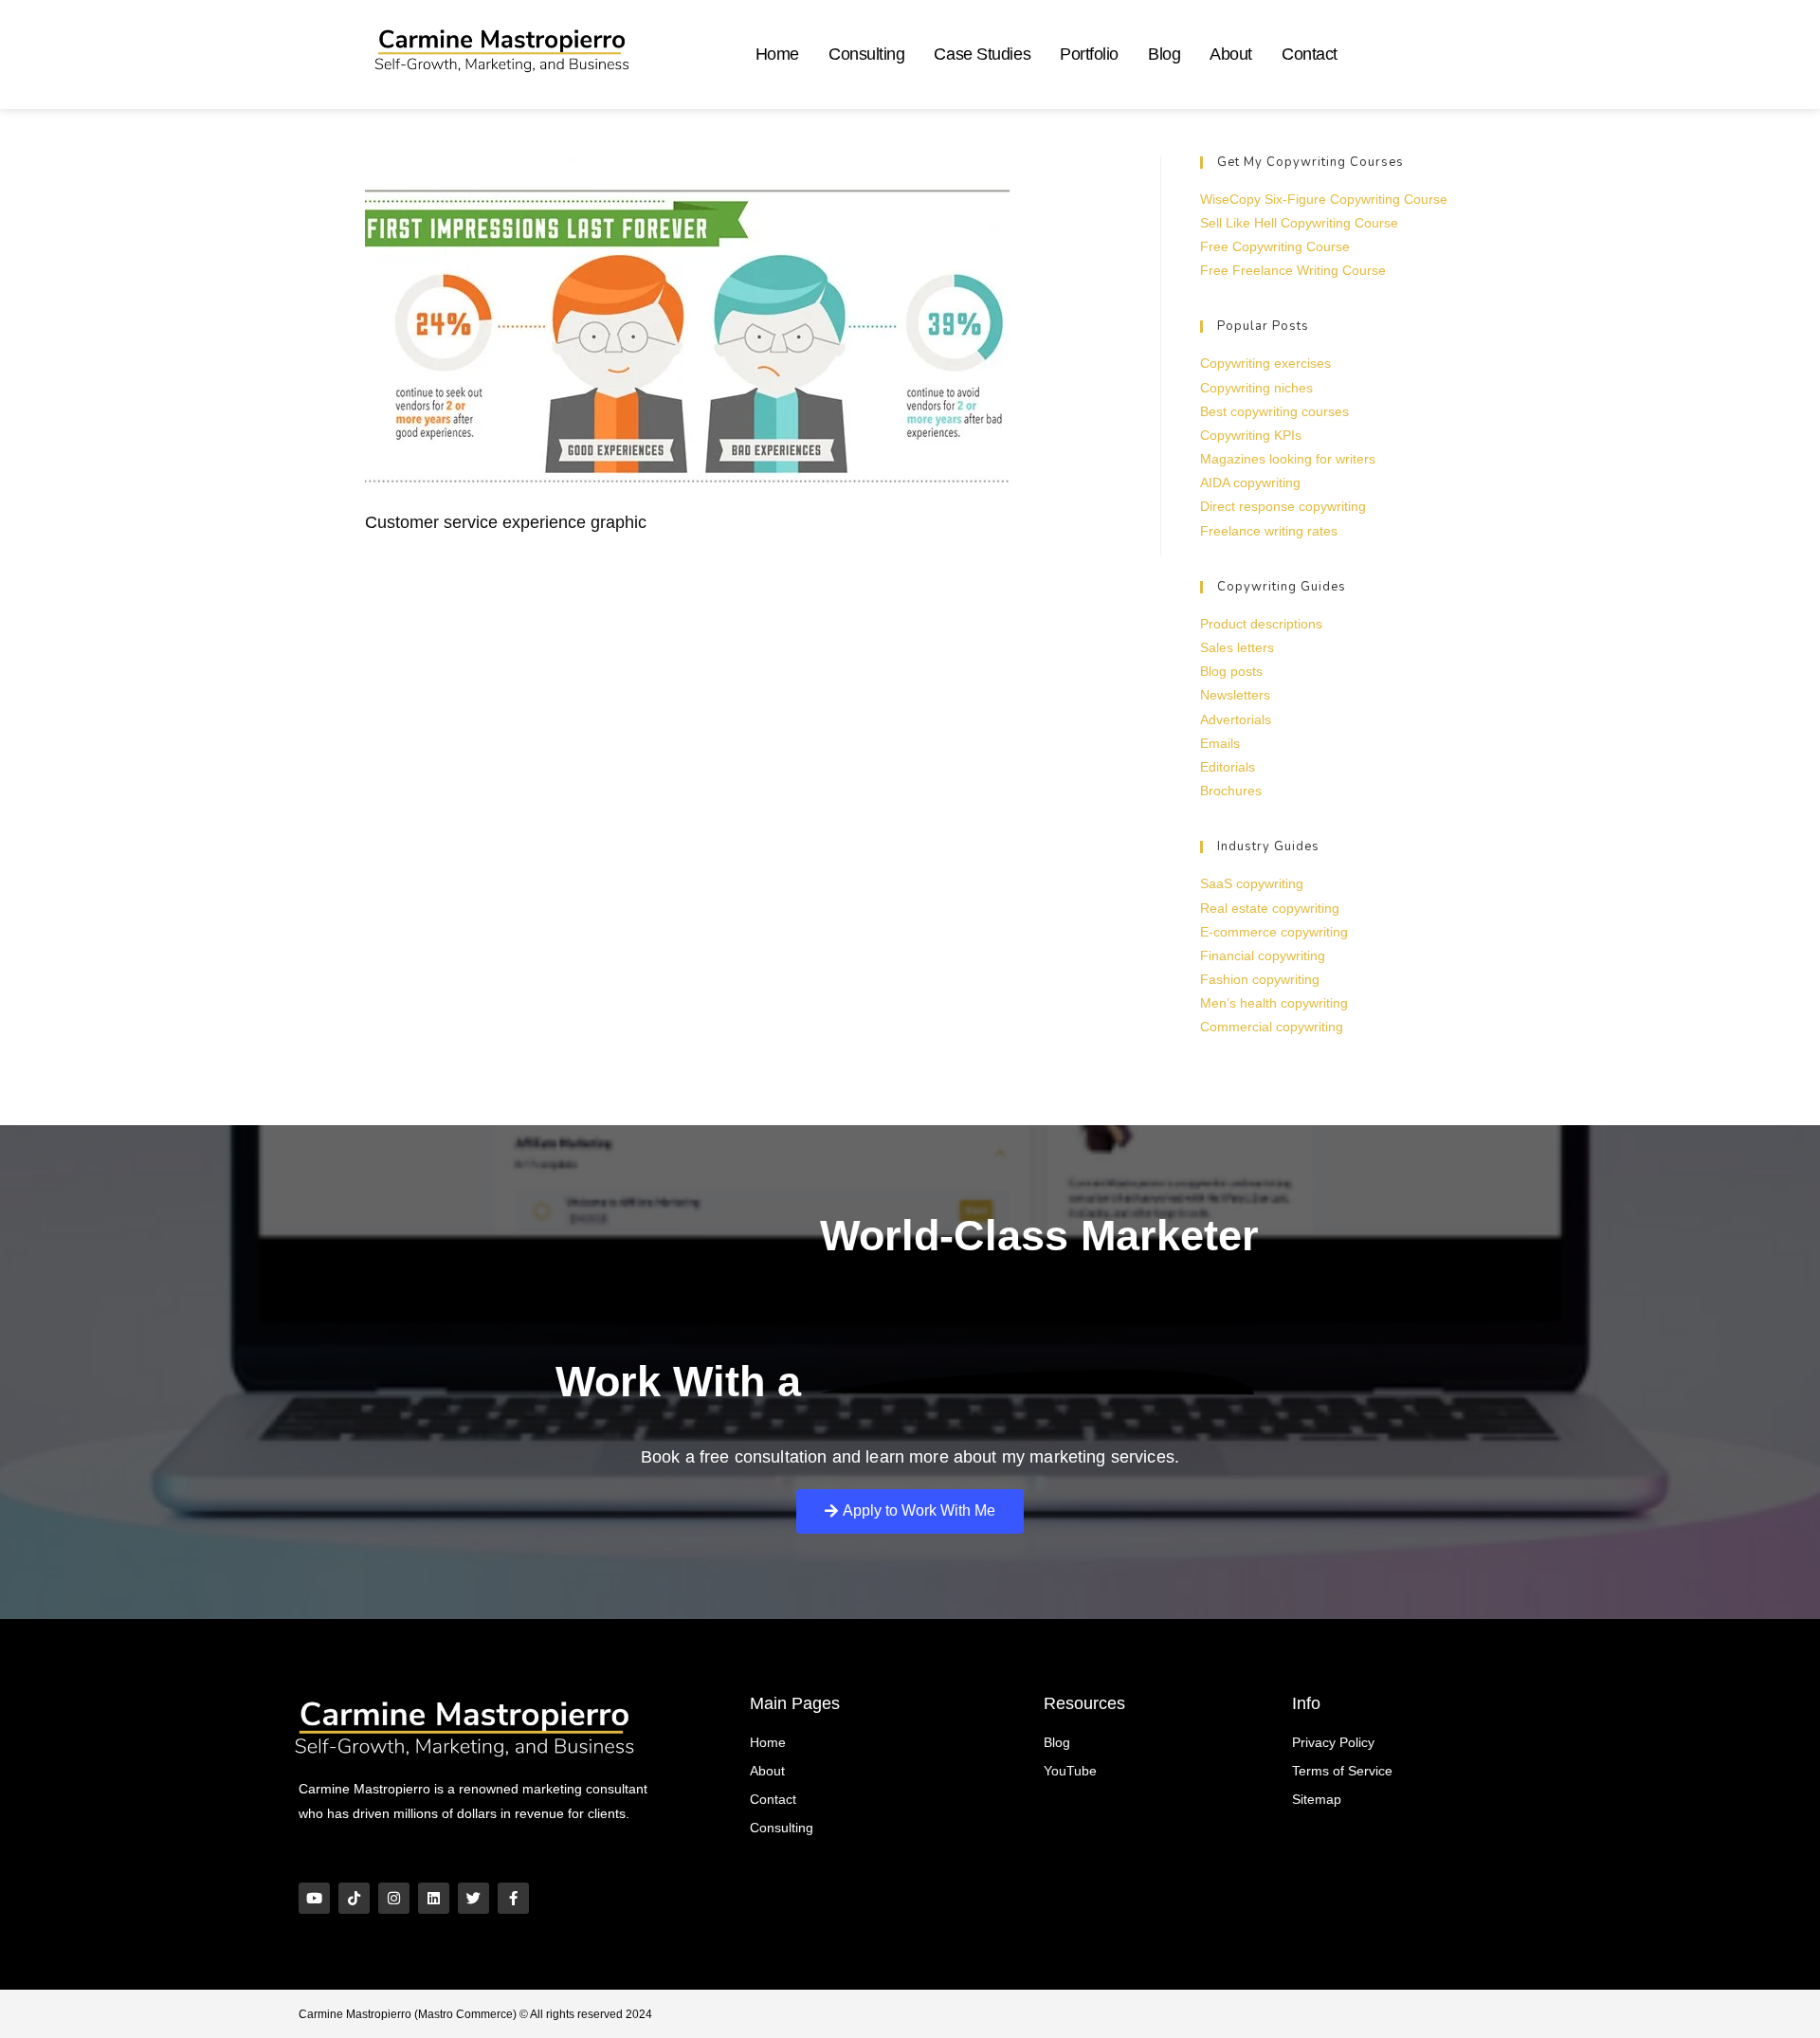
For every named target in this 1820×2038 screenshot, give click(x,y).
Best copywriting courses (1274, 411)
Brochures (1231, 791)
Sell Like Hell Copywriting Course (1299, 223)
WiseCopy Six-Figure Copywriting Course (1324, 199)
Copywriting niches (1256, 388)
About (1231, 54)
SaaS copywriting (1252, 883)
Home (777, 54)
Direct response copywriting (1283, 506)
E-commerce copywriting (1274, 932)
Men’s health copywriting (1274, 1003)
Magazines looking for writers (1288, 459)
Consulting (867, 54)
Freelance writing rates (1269, 531)
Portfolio (1089, 54)
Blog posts (1231, 671)
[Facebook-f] (513, 1898)
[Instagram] (394, 1898)
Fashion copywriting (1260, 979)
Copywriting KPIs (1251, 435)
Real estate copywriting (1270, 908)
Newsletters (1235, 695)
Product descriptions (1261, 624)
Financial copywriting (1263, 955)
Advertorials (1236, 719)
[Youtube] (314, 1898)
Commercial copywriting (1272, 1027)
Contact (1310, 54)
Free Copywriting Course (1275, 246)
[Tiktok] (354, 1898)
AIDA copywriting (1250, 482)
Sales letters (1237, 647)
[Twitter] (473, 1898)
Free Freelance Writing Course (1293, 270)
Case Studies (982, 54)
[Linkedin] (434, 1898)
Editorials (1228, 767)
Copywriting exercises (1265, 363)
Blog (1164, 54)
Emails (1220, 743)
